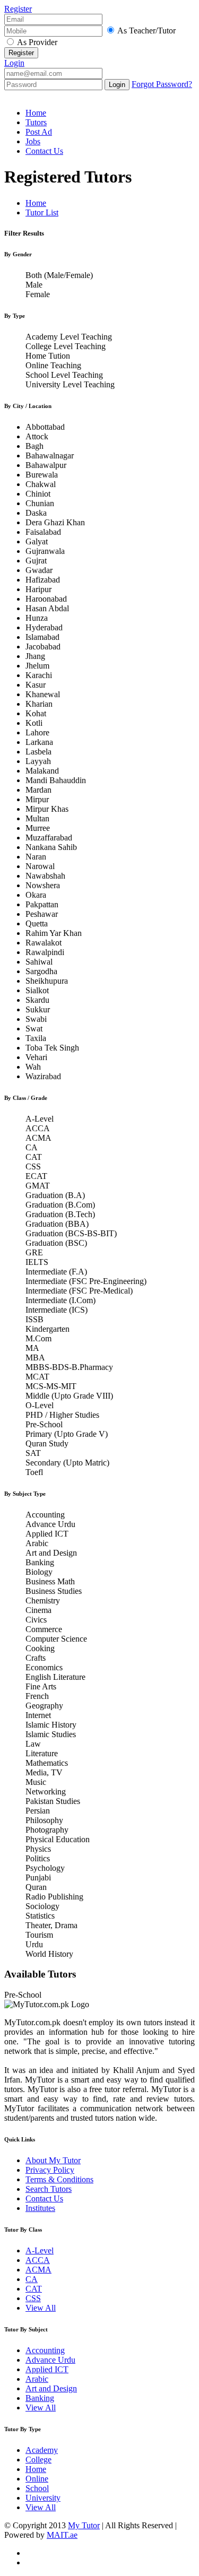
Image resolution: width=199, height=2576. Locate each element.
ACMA (38, 2270)
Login (14, 63)
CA (32, 2279)
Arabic (37, 2379)
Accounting (45, 2350)
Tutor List (42, 213)
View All (41, 2308)
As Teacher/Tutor (146, 31)
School (37, 2488)
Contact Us (44, 151)
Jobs (33, 141)
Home (36, 113)
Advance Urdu (50, 2360)
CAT (34, 2289)
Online (37, 2479)
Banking (40, 2398)
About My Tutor (53, 2160)
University (43, 2498)
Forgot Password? (162, 84)
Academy (42, 2450)
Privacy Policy (50, 2170)
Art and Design (51, 2388)
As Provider (37, 42)
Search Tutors (49, 2189)
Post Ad (39, 132)
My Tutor (84, 2525)
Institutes (40, 2208)
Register (18, 9)
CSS (33, 2298)
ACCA (38, 2260)
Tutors (36, 122)
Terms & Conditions (59, 2179)
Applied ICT (47, 2369)
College (38, 2460)
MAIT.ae (62, 2535)
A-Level (40, 2250)
